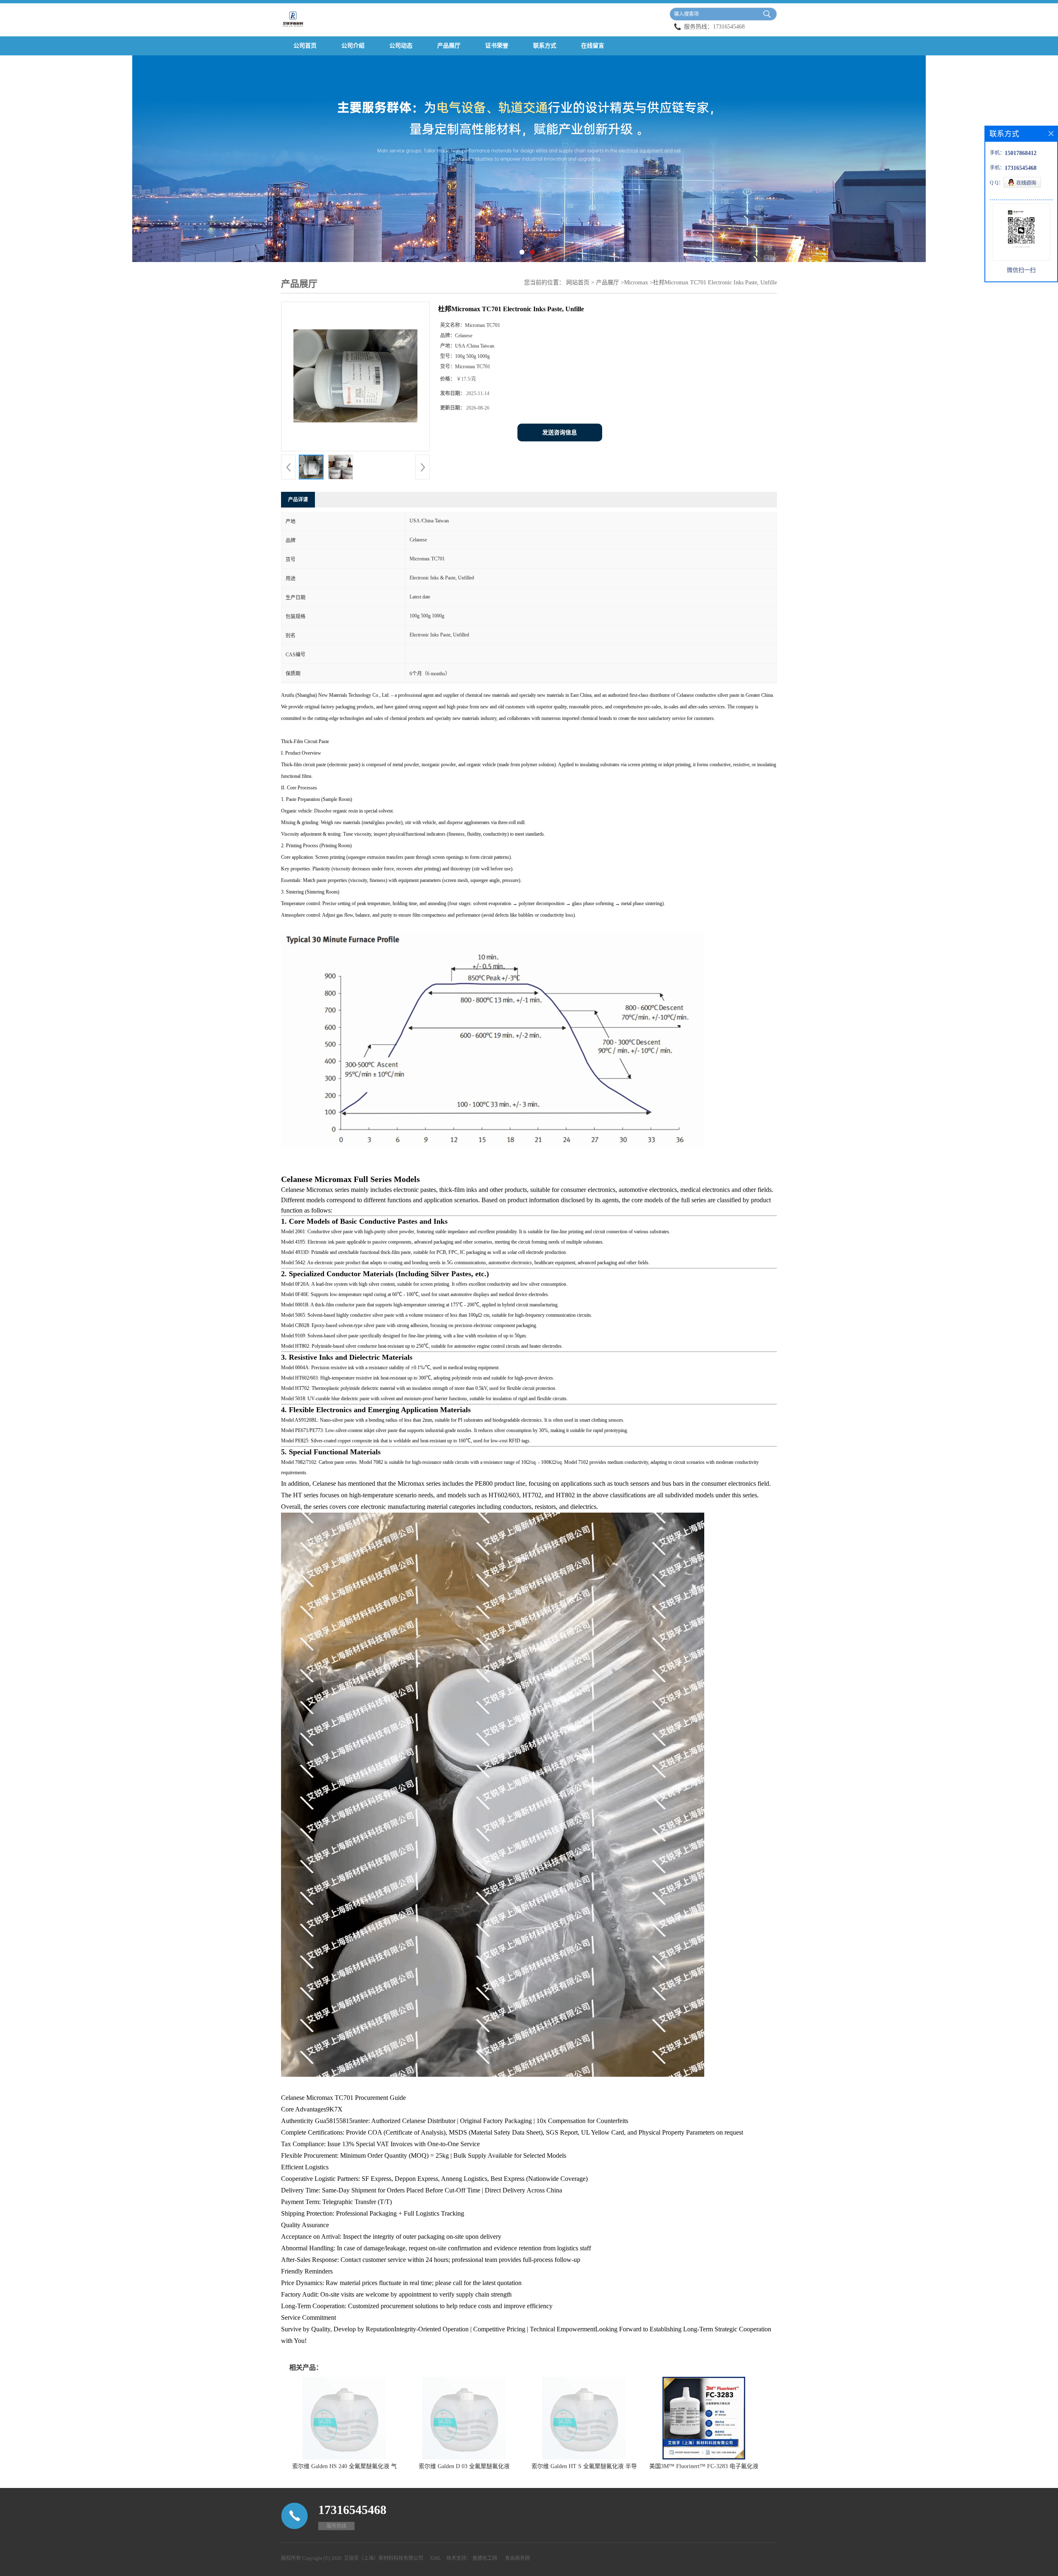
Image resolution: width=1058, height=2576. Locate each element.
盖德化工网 (485, 2558)
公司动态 (401, 46)
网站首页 (578, 282)
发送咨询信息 (560, 433)
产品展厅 (449, 46)
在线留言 (593, 46)
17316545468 (729, 27)
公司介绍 (353, 46)
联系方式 (545, 46)
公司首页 (305, 46)
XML (435, 2558)
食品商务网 (517, 2558)
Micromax (636, 282)
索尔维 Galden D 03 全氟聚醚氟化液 (464, 2466)
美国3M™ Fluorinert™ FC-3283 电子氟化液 (704, 2466)
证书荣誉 (497, 46)
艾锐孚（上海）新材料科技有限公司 (384, 2558)
